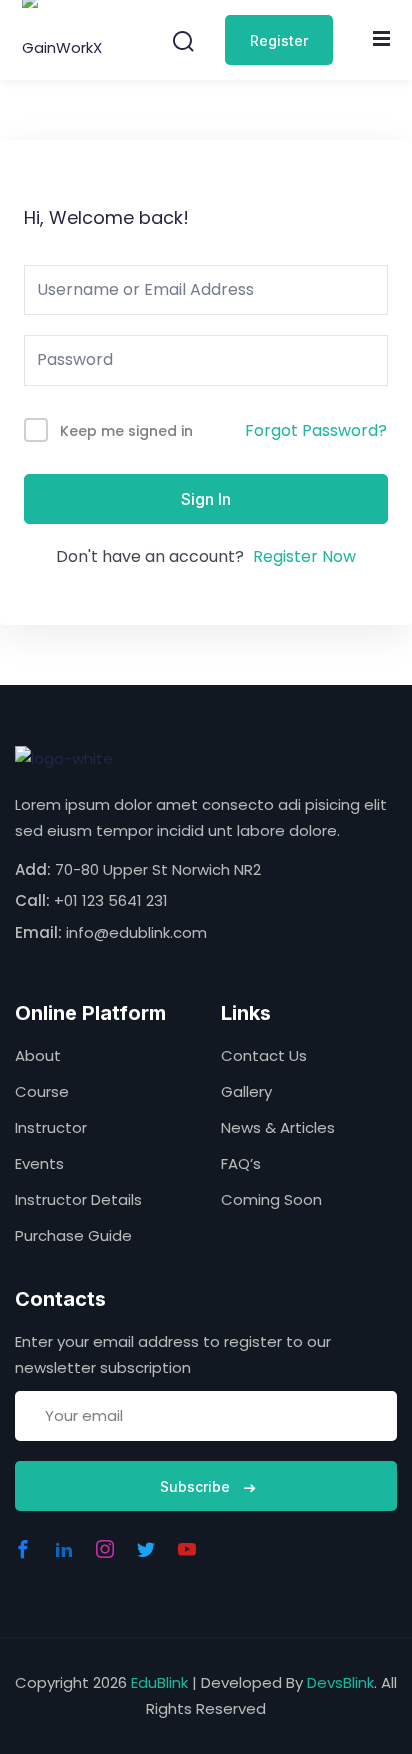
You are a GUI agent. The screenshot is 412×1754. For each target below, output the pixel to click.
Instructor (51, 1127)
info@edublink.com (136, 932)
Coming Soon (271, 1199)
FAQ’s (241, 1163)
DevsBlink (340, 1682)
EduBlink (159, 1682)
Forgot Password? (316, 430)
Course (42, 1091)
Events (39, 1163)
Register (279, 40)
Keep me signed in (126, 431)
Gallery (246, 1091)
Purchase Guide (73, 1235)
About (38, 1055)
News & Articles (278, 1127)
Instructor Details (78, 1199)
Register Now (304, 556)
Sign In (206, 499)
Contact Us (264, 1055)
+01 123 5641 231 (111, 900)
